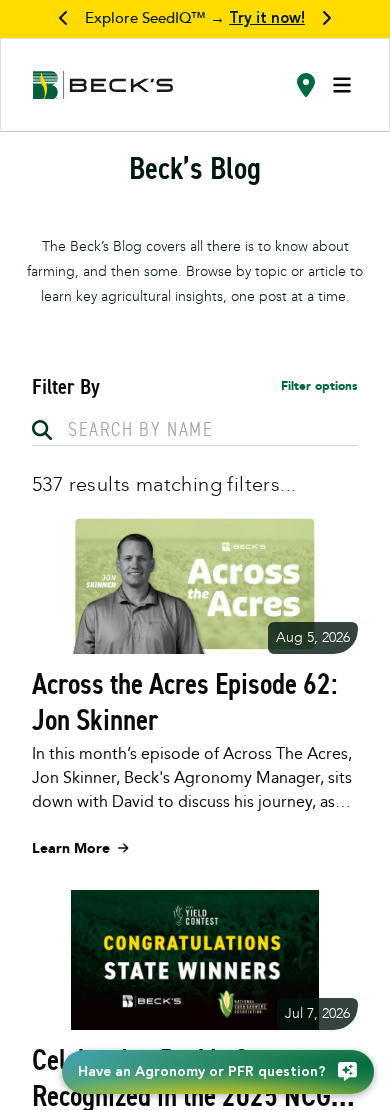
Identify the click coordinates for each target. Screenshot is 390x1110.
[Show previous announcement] (64, 19)
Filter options (319, 386)
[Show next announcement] (326, 19)
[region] (195, 19)
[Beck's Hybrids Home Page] (103, 85)
